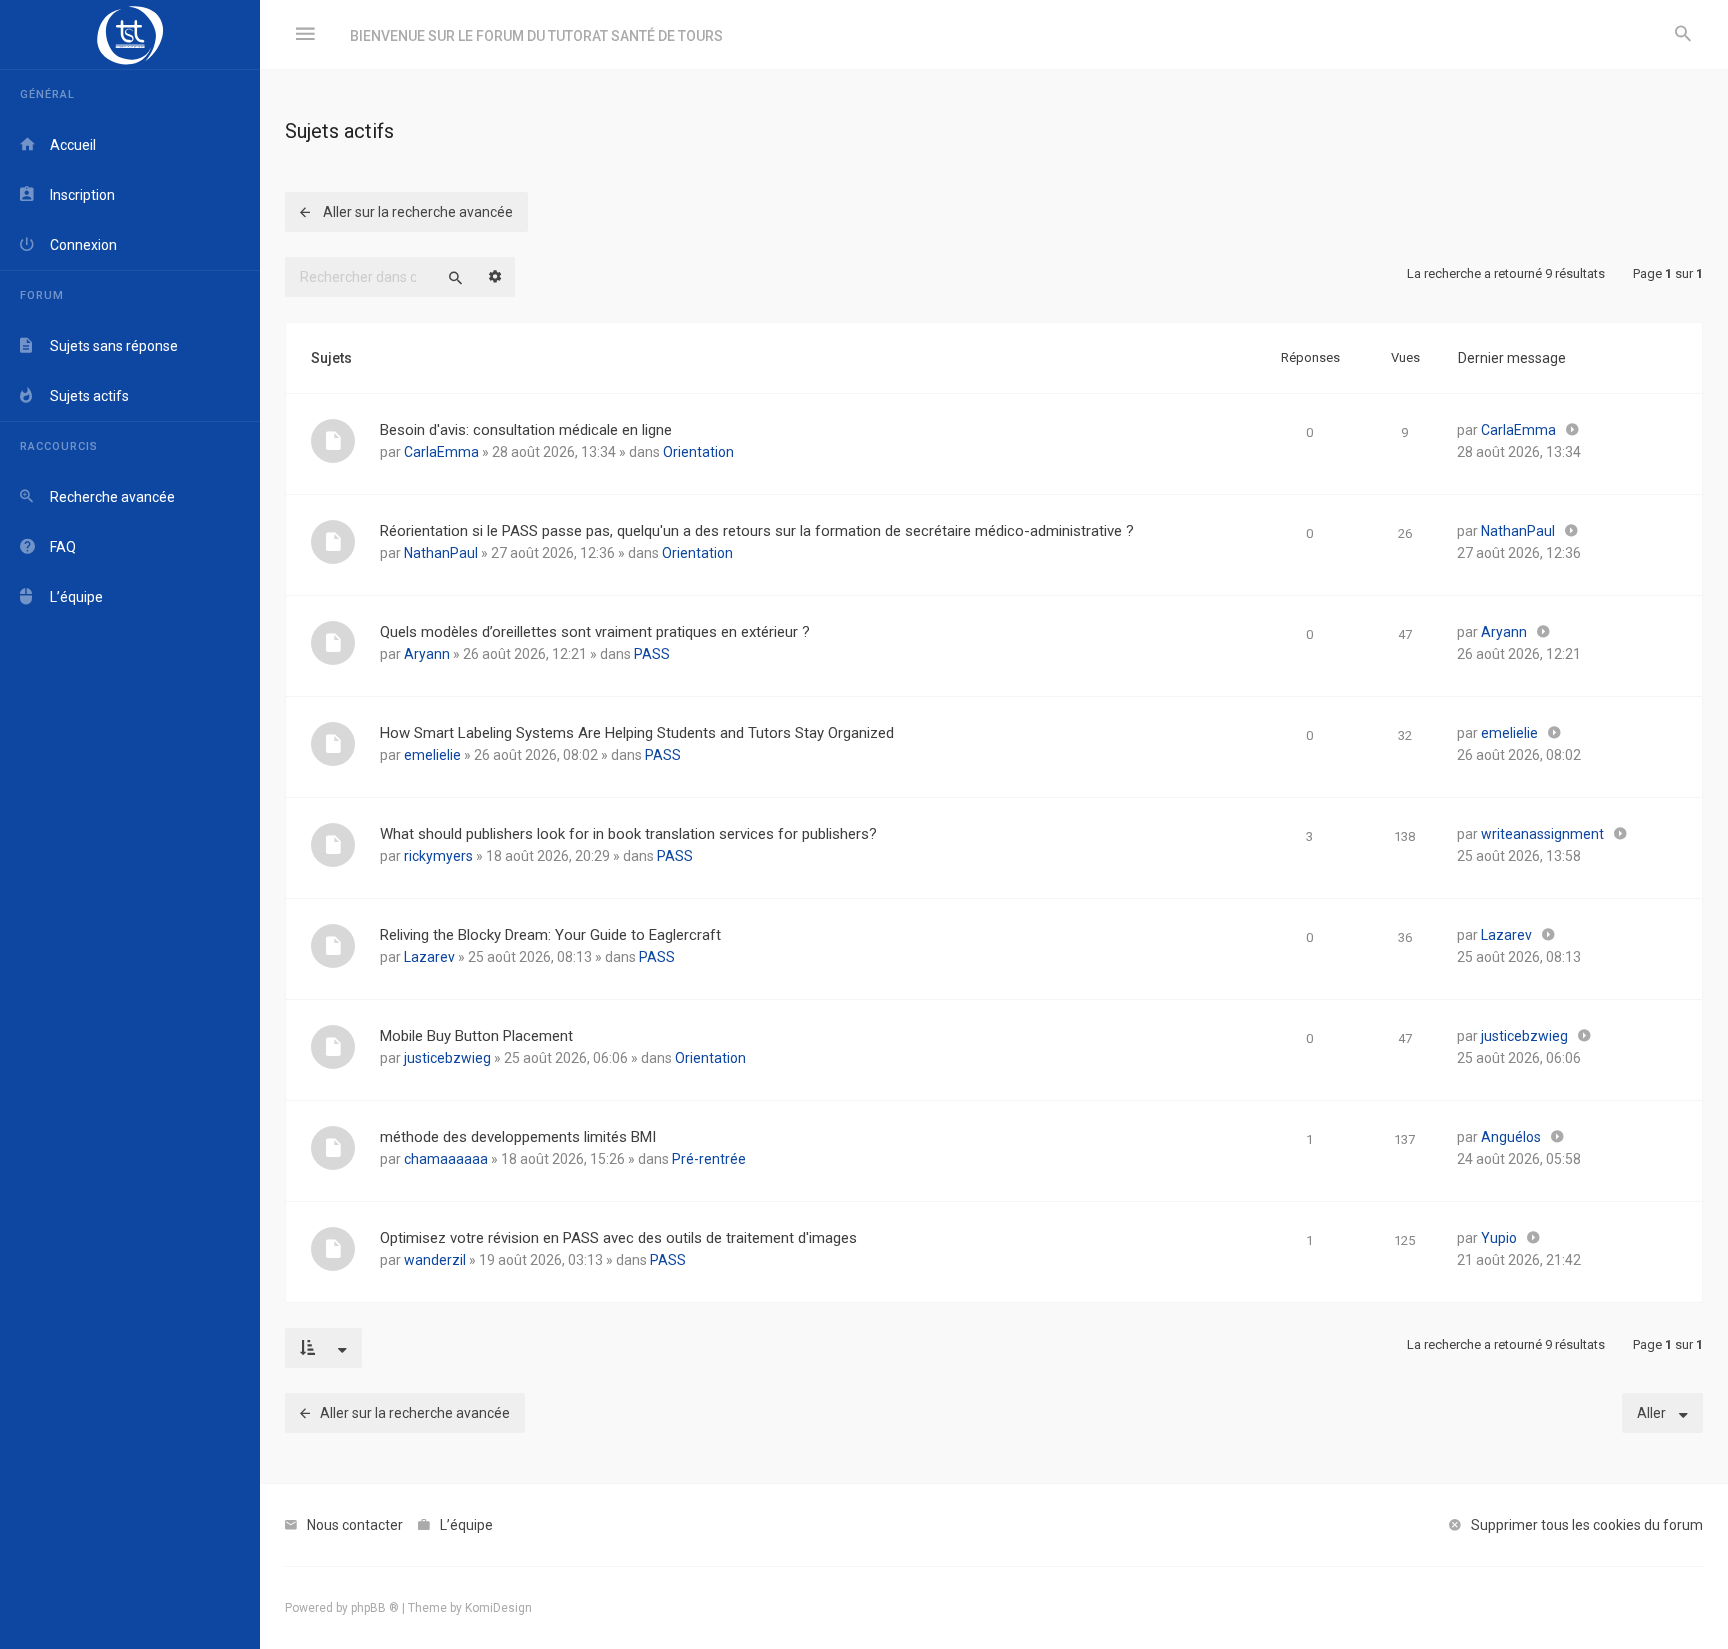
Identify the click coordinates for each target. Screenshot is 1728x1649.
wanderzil (435, 1260)
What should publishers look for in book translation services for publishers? (628, 834)
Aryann (427, 654)
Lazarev (429, 957)
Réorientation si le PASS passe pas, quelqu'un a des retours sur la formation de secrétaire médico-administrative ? (757, 531)
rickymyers (438, 856)
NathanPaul (441, 553)
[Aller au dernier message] (1572, 430)
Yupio (1499, 1238)
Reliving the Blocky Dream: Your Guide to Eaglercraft (550, 935)
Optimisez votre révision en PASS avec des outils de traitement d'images (618, 1238)
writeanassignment (1542, 834)
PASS (652, 654)
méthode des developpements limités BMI (518, 1137)
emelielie (432, 755)
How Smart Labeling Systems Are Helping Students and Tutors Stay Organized (637, 733)
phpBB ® (375, 1608)
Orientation (698, 452)
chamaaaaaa (446, 1159)
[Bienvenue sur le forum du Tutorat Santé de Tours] (130, 35)
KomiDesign (498, 1608)
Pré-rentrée (709, 1159)
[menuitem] (1683, 35)
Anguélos (1511, 1137)
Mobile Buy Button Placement (476, 1036)
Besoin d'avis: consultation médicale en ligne (526, 430)
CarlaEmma (441, 452)
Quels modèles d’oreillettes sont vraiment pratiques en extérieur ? (595, 632)
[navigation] (130, 824)
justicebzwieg (447, 1058)
